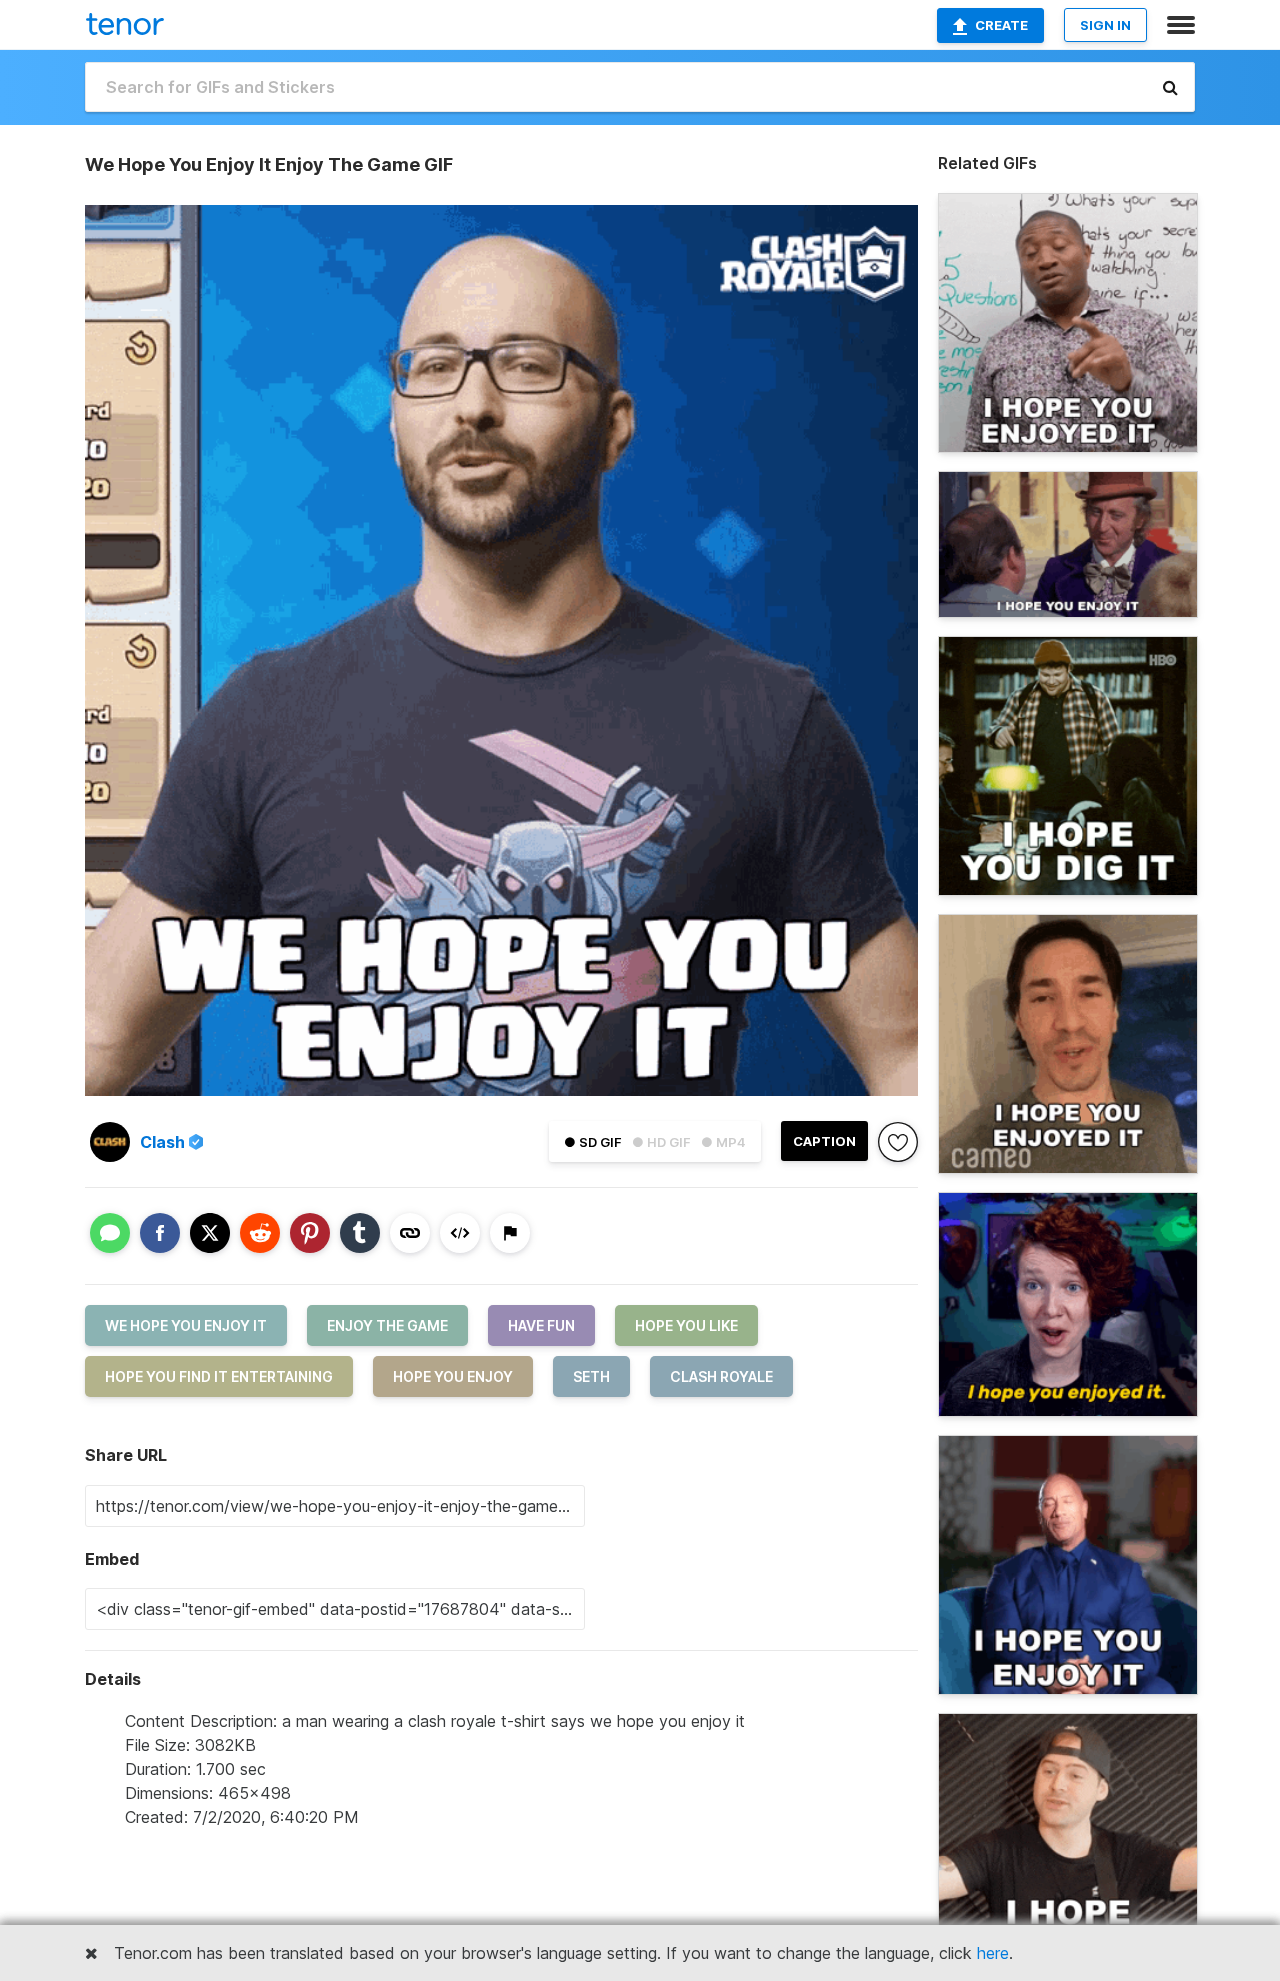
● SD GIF (593, 1142)
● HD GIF (661, 1142)
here (993, 1953)
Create (1001, 25)
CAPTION (824, 1141)
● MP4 (723, 1142)
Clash (162, 1142)
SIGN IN (1105, 25)
